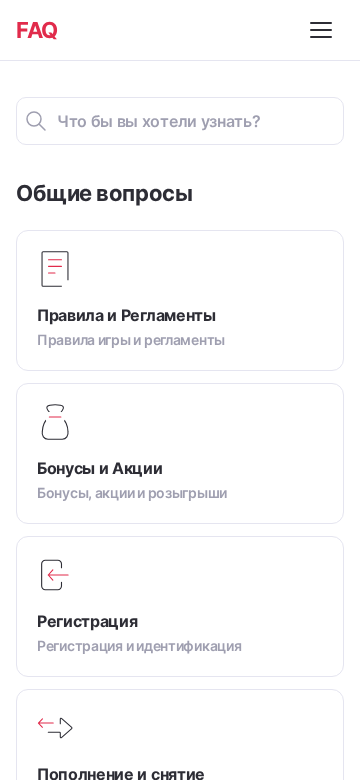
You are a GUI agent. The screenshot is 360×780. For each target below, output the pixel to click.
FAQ (37, 30)
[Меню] (324, 30)
